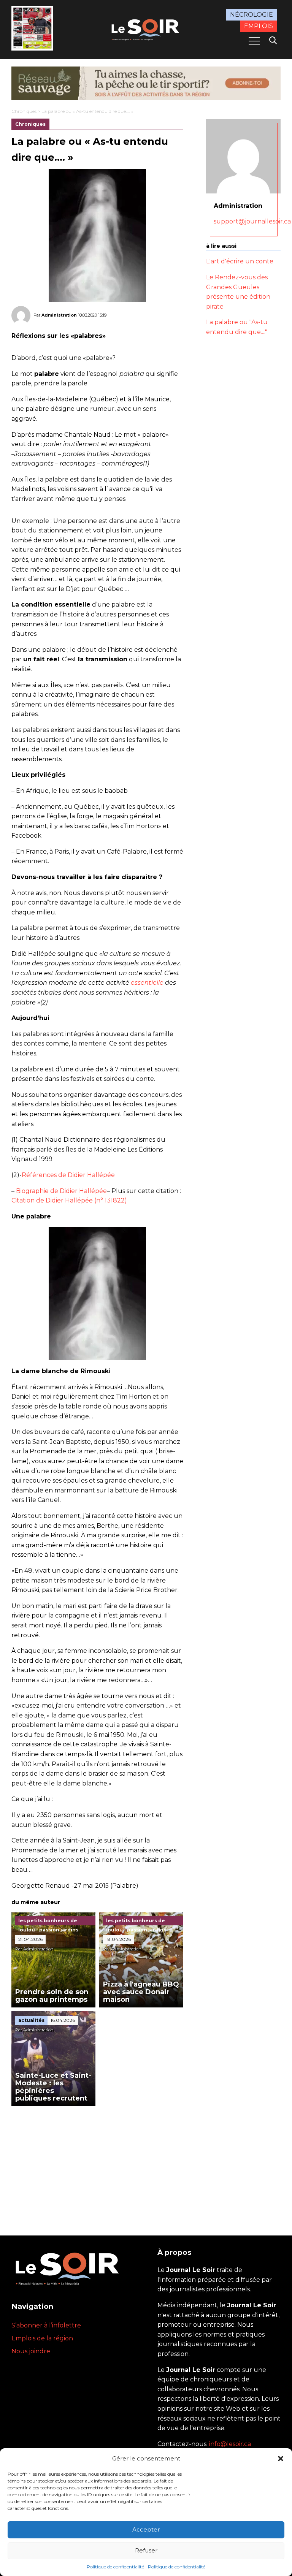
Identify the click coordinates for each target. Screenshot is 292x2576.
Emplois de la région (42, 2338)
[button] (281, 2459)
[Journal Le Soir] (146, 29)
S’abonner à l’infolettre (46, 2325)
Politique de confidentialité (115, 2567)
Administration (59, 315)
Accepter (146, 2529)
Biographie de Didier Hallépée (61, 1191)
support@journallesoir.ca (252, 221)
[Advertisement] (97, 2163)
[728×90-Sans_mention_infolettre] (146, 83)
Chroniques (24, 111)
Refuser (146, 2550)
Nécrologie (252, 15)
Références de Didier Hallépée (68, 1175)
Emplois (259, 26)
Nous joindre (31, 2351)
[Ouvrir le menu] (254, 41)
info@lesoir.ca (230, 2444)
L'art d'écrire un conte (240, 261)
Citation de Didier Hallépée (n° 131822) (69, 1200)
